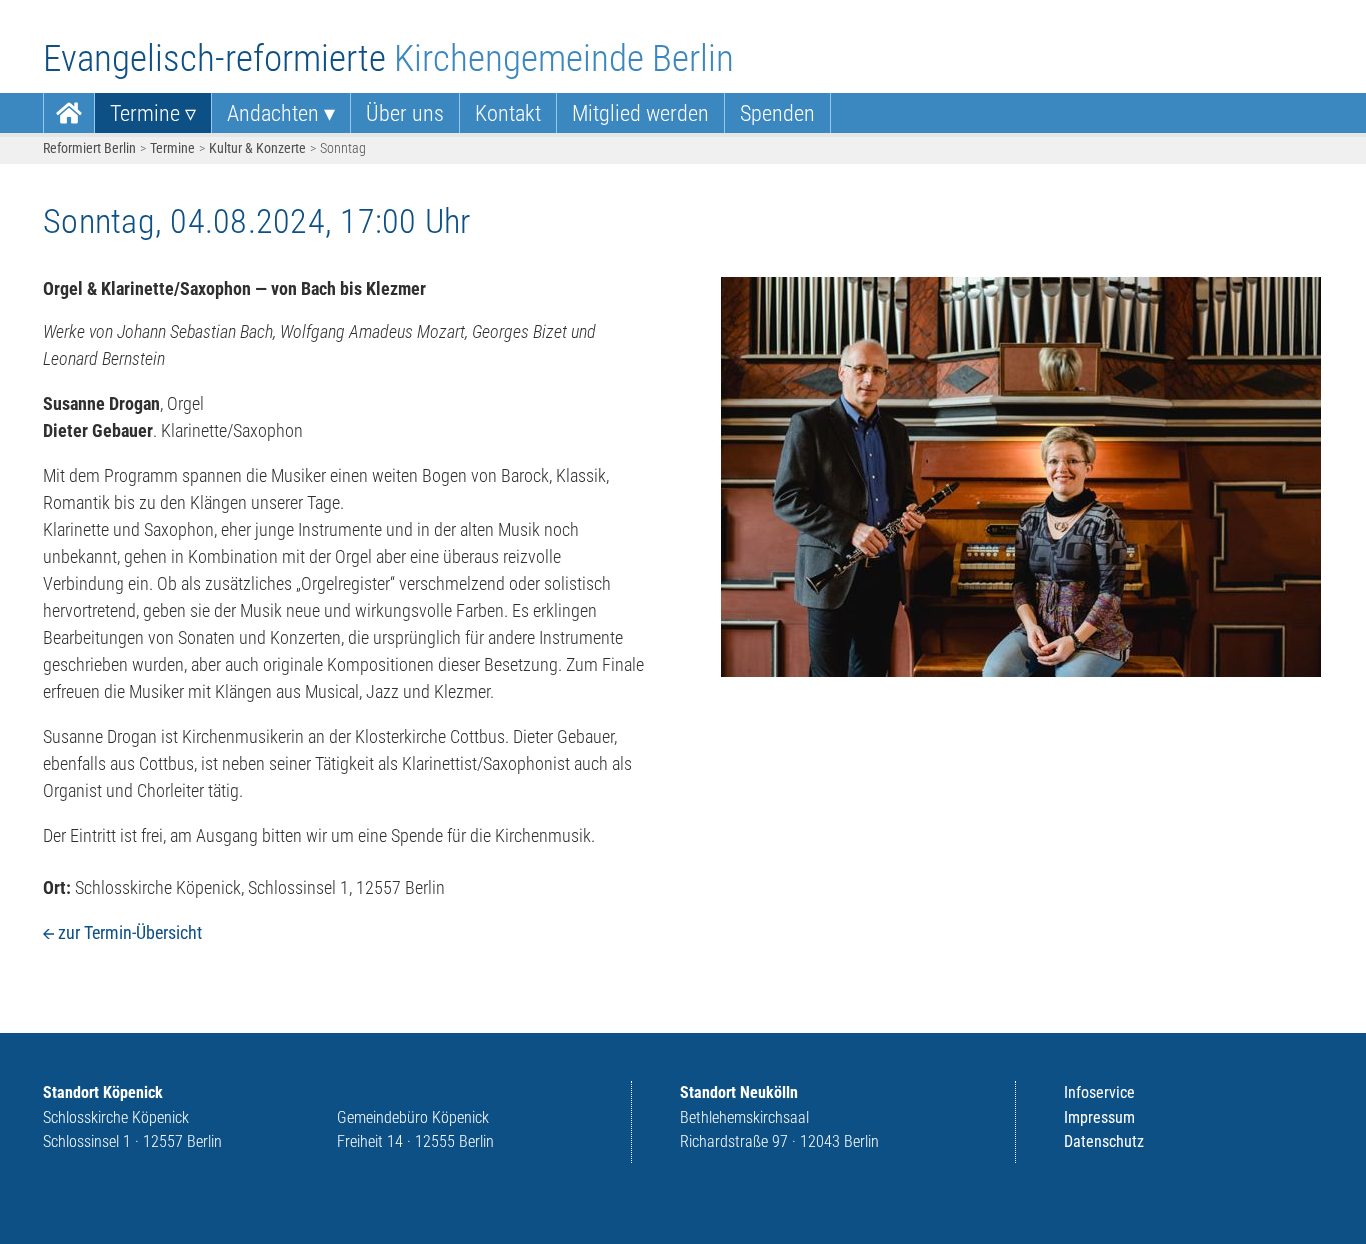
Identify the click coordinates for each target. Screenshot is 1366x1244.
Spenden (777, 113)
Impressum (1099, 1117)
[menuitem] (69, 113)
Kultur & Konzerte (257, 148)
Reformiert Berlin (89, 148)
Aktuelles (69, 113)
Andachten (273, 113)
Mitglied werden (640, 113)
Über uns (405, 113)
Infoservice (1099, 1092)
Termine (145, 113)
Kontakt (508, 113)
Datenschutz (1104, 1141)
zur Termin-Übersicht (130, 932)
